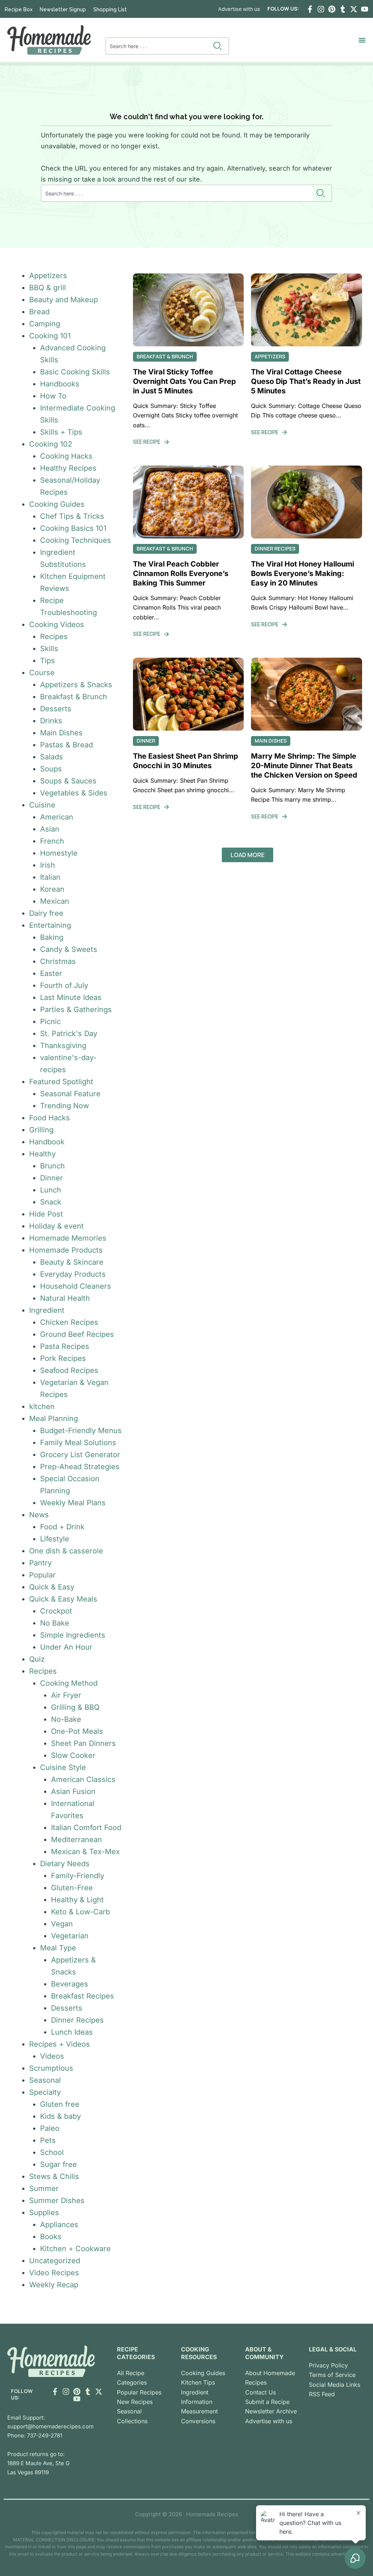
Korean (52, 889)
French (52, 841)
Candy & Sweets (69, 949)
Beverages (70, 1984)
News (39, 1515)
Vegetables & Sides (74, 793)
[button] (248, 855)
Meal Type (58, 1948)
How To (53, 396)
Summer (44, 2188)
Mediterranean (76, 1840)
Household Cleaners (76, 1286)
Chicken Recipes (69, 1322)
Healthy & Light (77, 1900)
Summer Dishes (57, 2201)
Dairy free (46, 913)
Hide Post (46, 1214)
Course (42, 673)
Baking (52, 937)
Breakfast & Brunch (74, 697)
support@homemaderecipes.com (50, 2426)
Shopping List (110, 9)
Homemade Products (66, 1250)
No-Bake (66, 1719)
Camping (45, 324)
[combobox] (158, 46)
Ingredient (47, 1310)
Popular (42, 1575)
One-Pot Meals (77, 1731)
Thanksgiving (63, 1046)
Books (51, 2237)
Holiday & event (56, 1226)
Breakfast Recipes (83, 1996)
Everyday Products (73, 1274)
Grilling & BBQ (75, 1707)
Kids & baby (60, 2116)
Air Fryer (66, 1695)
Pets (48, 2140)
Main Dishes (61, 733)
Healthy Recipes (68, 468)
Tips (48, 661)
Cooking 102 (51, 444)
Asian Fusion (73, 1791)
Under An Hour (66, 1647)
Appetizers (48, 276)
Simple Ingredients (73, 1635)
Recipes (54, 637)
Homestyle (59, 853)
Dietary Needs (65, 1864)
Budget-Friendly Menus (81, 1431)
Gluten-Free (72, 1888)
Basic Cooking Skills (75, 372)
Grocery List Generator (80, 1455)
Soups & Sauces (68, 781)
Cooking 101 (50, 336)
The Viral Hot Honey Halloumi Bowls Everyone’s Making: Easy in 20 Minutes (303, 573)
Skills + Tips (61, 432)
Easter (51, 973)
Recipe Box (19, 9)
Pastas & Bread (66, 745)
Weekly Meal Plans (73, 1503)
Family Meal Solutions (78, 1443)
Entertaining (50, 925)
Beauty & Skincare (72, 1262)
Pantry (40, 1563)
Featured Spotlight (61, 1082)
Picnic (50, 1022)
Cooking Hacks (66, 456)
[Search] (219, 46)
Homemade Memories (68, 1238)
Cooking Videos (57, 624)
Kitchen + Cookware (75, 2249)
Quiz (37, 1659)
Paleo (50, 2128)
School (52, 2152)
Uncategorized (55, 2261)
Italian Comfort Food (86, 1828)
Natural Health (65, 1298)
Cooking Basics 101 (73, 528)
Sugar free (58, 2164)
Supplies (44, 2213)
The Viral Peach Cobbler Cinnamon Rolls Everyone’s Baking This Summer (181, 573)
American (57, 817)
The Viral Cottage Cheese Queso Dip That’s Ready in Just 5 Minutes (306, 381)
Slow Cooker (73, 1755)
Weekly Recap (54, 2285)
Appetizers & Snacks (76, 685)
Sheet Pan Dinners (83, 1743)
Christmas (58, 961)
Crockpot (56, 1611)
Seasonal (45, 2080)
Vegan (62, 1924)
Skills (49, 649)
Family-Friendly (78, 1876)
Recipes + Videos (60, 2044)
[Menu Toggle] (362, 40)
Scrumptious (51, 2068)
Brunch (52, 1166)
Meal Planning (54, 1419)
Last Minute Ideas (71, 997)
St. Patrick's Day (69, 1034)
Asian (50, 829)
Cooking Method (69, 1683)
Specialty (45, 2092)
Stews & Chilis (54, 2176)
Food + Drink (62, 1527)
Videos (52, 2056)
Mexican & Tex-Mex (85, 1852)
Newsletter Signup (63, 9)
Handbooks (60, 384)
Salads (52, 757)
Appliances (59, 2225)
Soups (51, 769)
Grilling (41, 1130)
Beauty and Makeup (64, 300)
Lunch (51, 1190)
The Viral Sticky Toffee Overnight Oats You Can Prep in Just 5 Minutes (184, 381)
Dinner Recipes (77, 2020)
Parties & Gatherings (76, 1009)
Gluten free (60, 2104)
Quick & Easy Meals (63, 1599)
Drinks (51, 721)
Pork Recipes (63, 1358)
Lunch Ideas (72, 2032)
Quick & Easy (52, 1587)
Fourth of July (64, 985)
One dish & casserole (66, 1551)
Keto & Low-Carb (81, 1912)
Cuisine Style (63, 1767)
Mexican (55, 901)
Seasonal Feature (70, 1094)
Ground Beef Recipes (77, 1334)
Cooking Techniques (76, 540)
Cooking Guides (57, 504)
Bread (39, 312)
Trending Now (64, 1106)
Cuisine (42, 805)
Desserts (56, 709)
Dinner (52, 1178)
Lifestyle (55, 1539)
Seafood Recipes (69, 1370)
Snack (51, 1202)
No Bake (55, 1623)
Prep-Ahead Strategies (80, 1467)
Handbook (47, 1142)
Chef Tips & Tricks (72, 516)
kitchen (42, 1406)
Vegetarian (70, 1936)
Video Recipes (54, 2273)
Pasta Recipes (65, 1346)
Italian (50, 877)
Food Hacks (50, 1118)
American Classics (83, 1779)
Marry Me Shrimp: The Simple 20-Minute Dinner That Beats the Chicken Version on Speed (304, 766)
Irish (48, 865)
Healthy (42, 1154)
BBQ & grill (48, 288)
